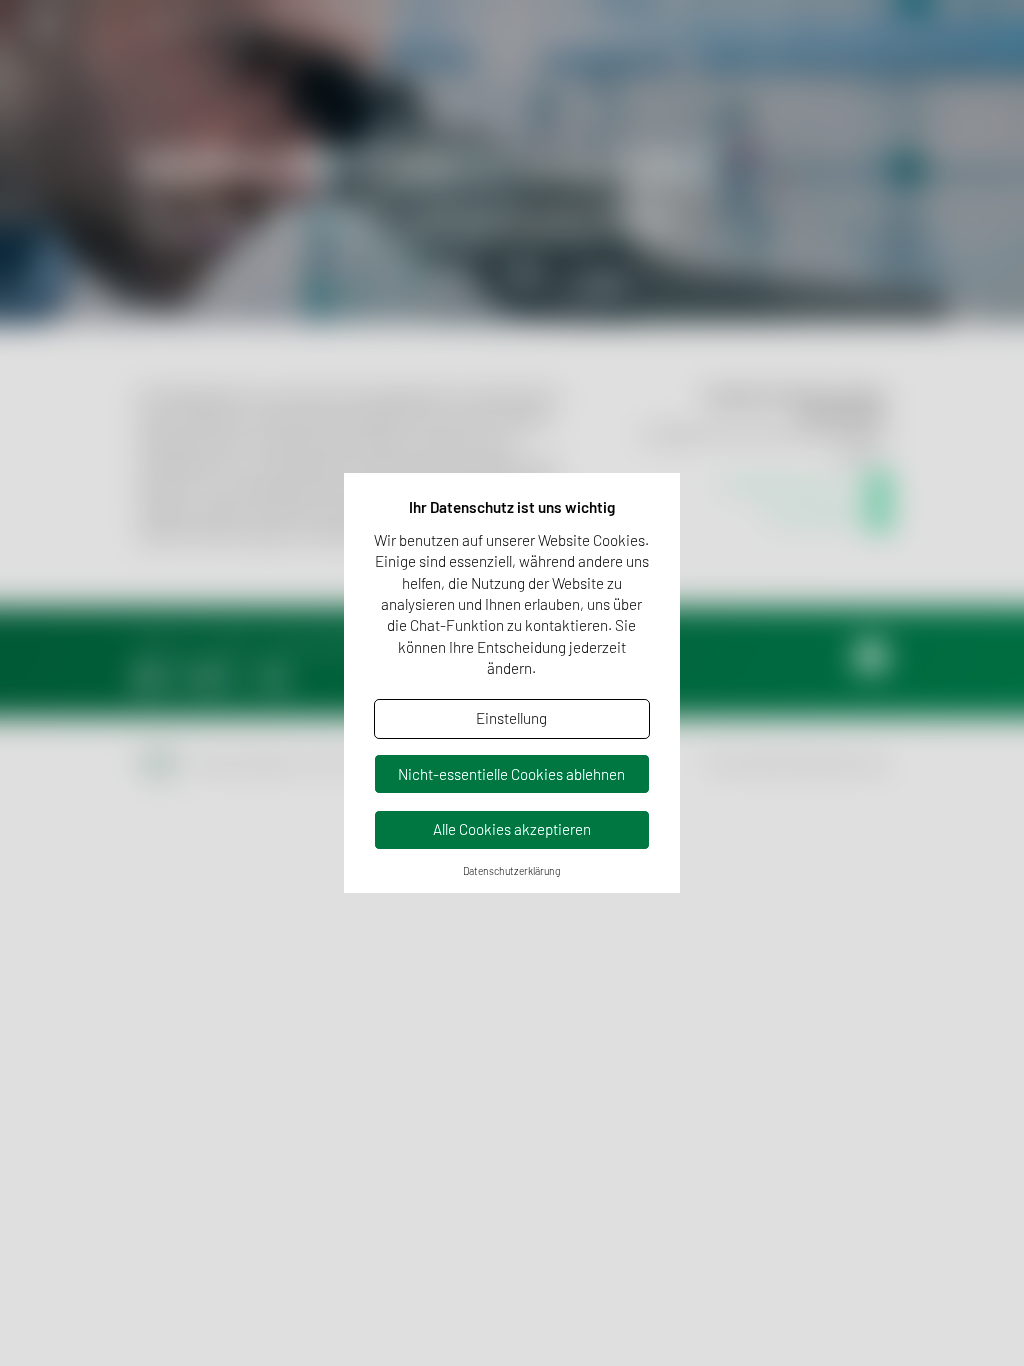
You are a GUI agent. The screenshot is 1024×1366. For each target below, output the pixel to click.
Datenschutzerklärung (511, 871)
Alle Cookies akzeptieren (512, 829)
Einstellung (511, 718)
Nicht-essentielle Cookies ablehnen (511, 774)
